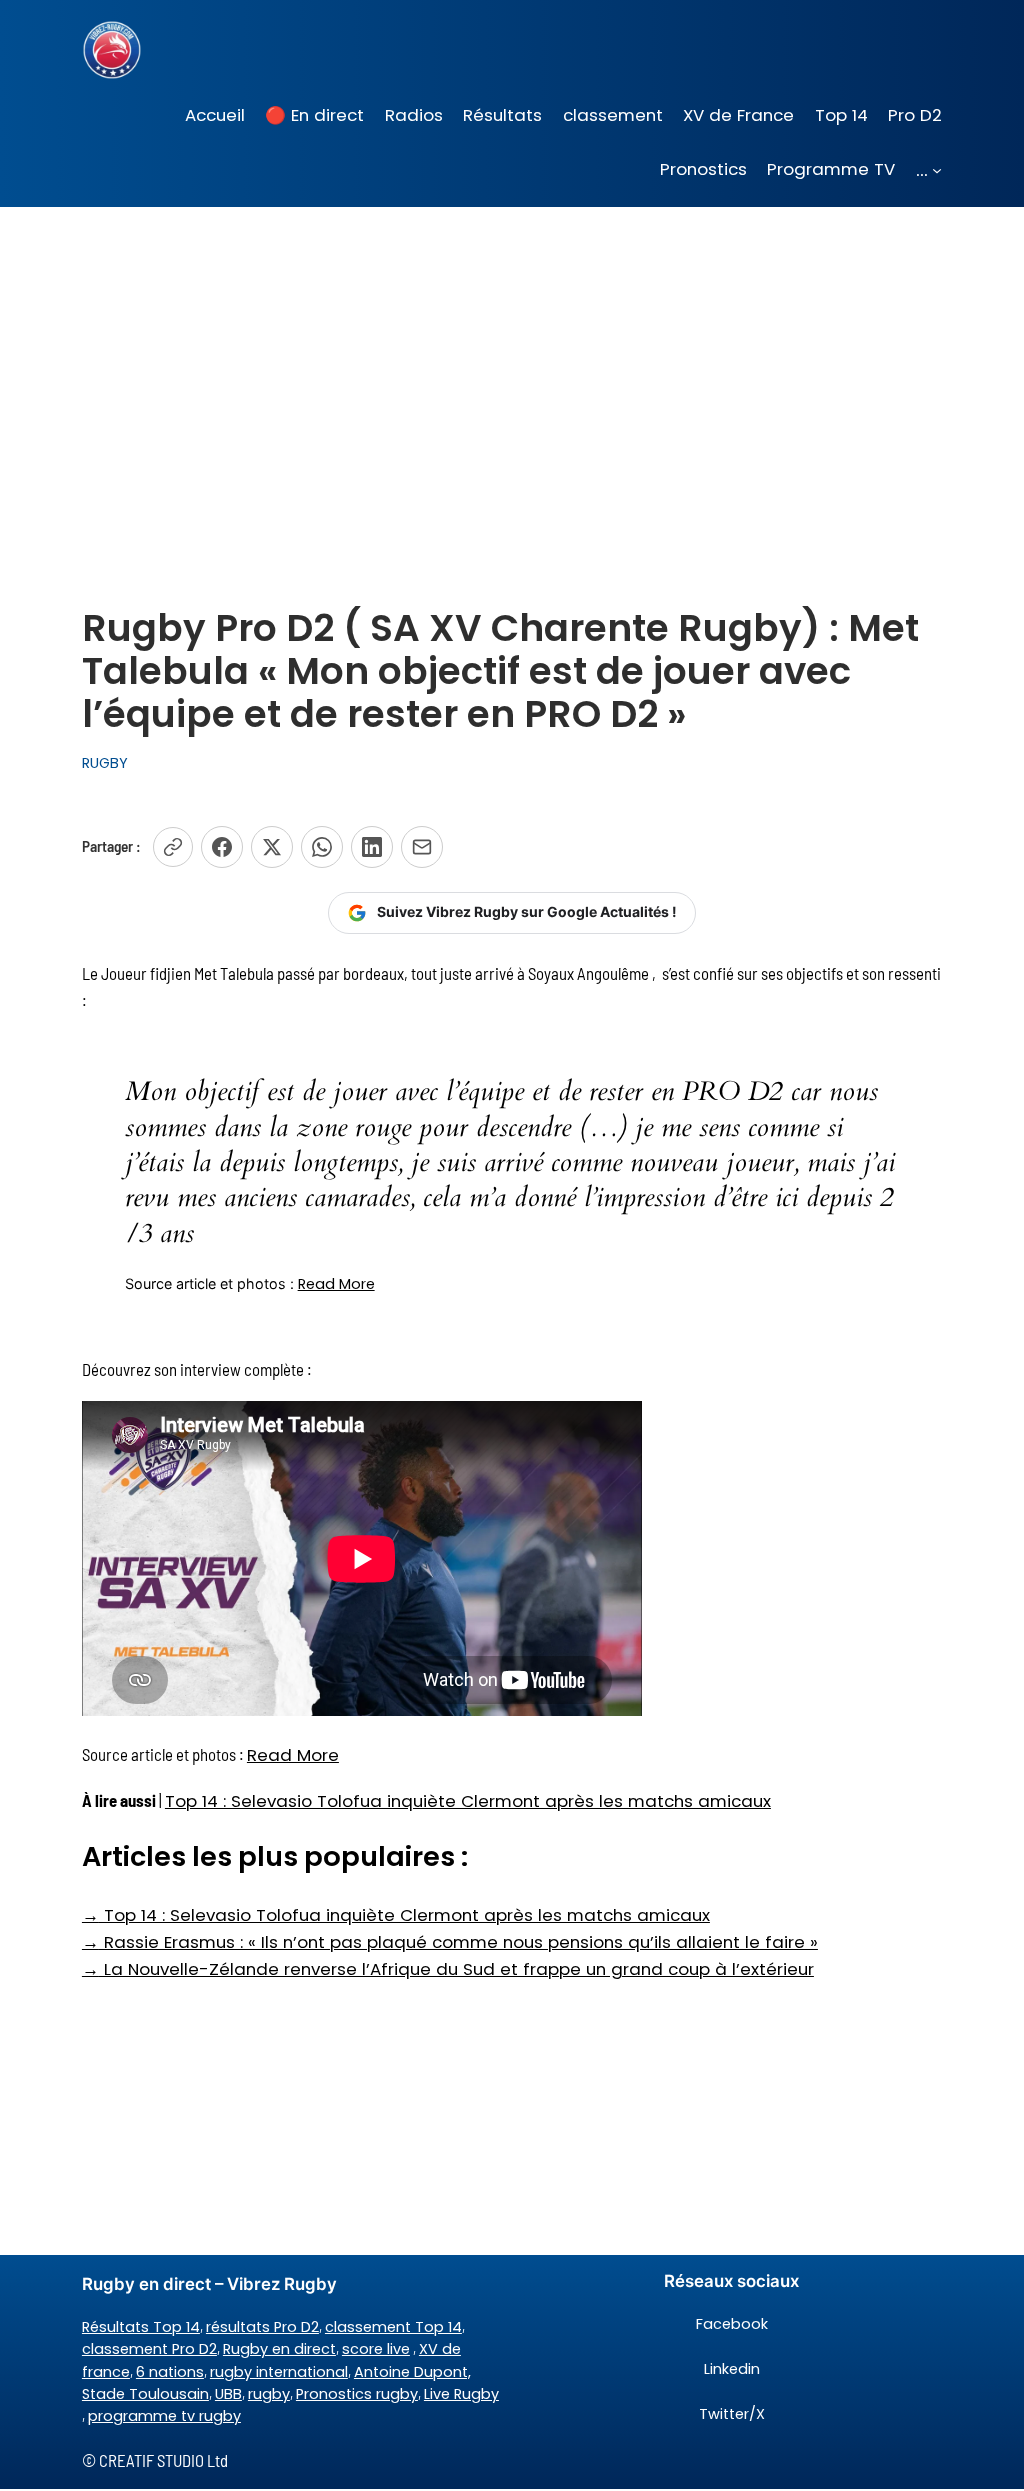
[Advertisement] (512, 366)
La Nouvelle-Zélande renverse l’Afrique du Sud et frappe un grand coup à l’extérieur (448, 1969)
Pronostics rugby (357, 2394)
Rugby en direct (279, 2349)
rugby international (279, 2372)
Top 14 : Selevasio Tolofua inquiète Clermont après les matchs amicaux (468, 1801)
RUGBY (105, 763)
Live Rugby (461, 2394)
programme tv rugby (164, 2416)
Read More (336, 1284)
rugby (269, 2394)
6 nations (170, 2372)
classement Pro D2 (149, 2349)
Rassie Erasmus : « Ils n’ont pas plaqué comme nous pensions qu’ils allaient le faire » (450, 1942)
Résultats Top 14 (141, 2327)
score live (376, 2349)
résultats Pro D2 (262, 2327)
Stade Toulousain (145, 2394)
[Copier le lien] (173, 847)
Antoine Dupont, (412, 2372)
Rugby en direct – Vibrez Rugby (209, 2284)
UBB (228, 2394)
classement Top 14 (393, 2327)
